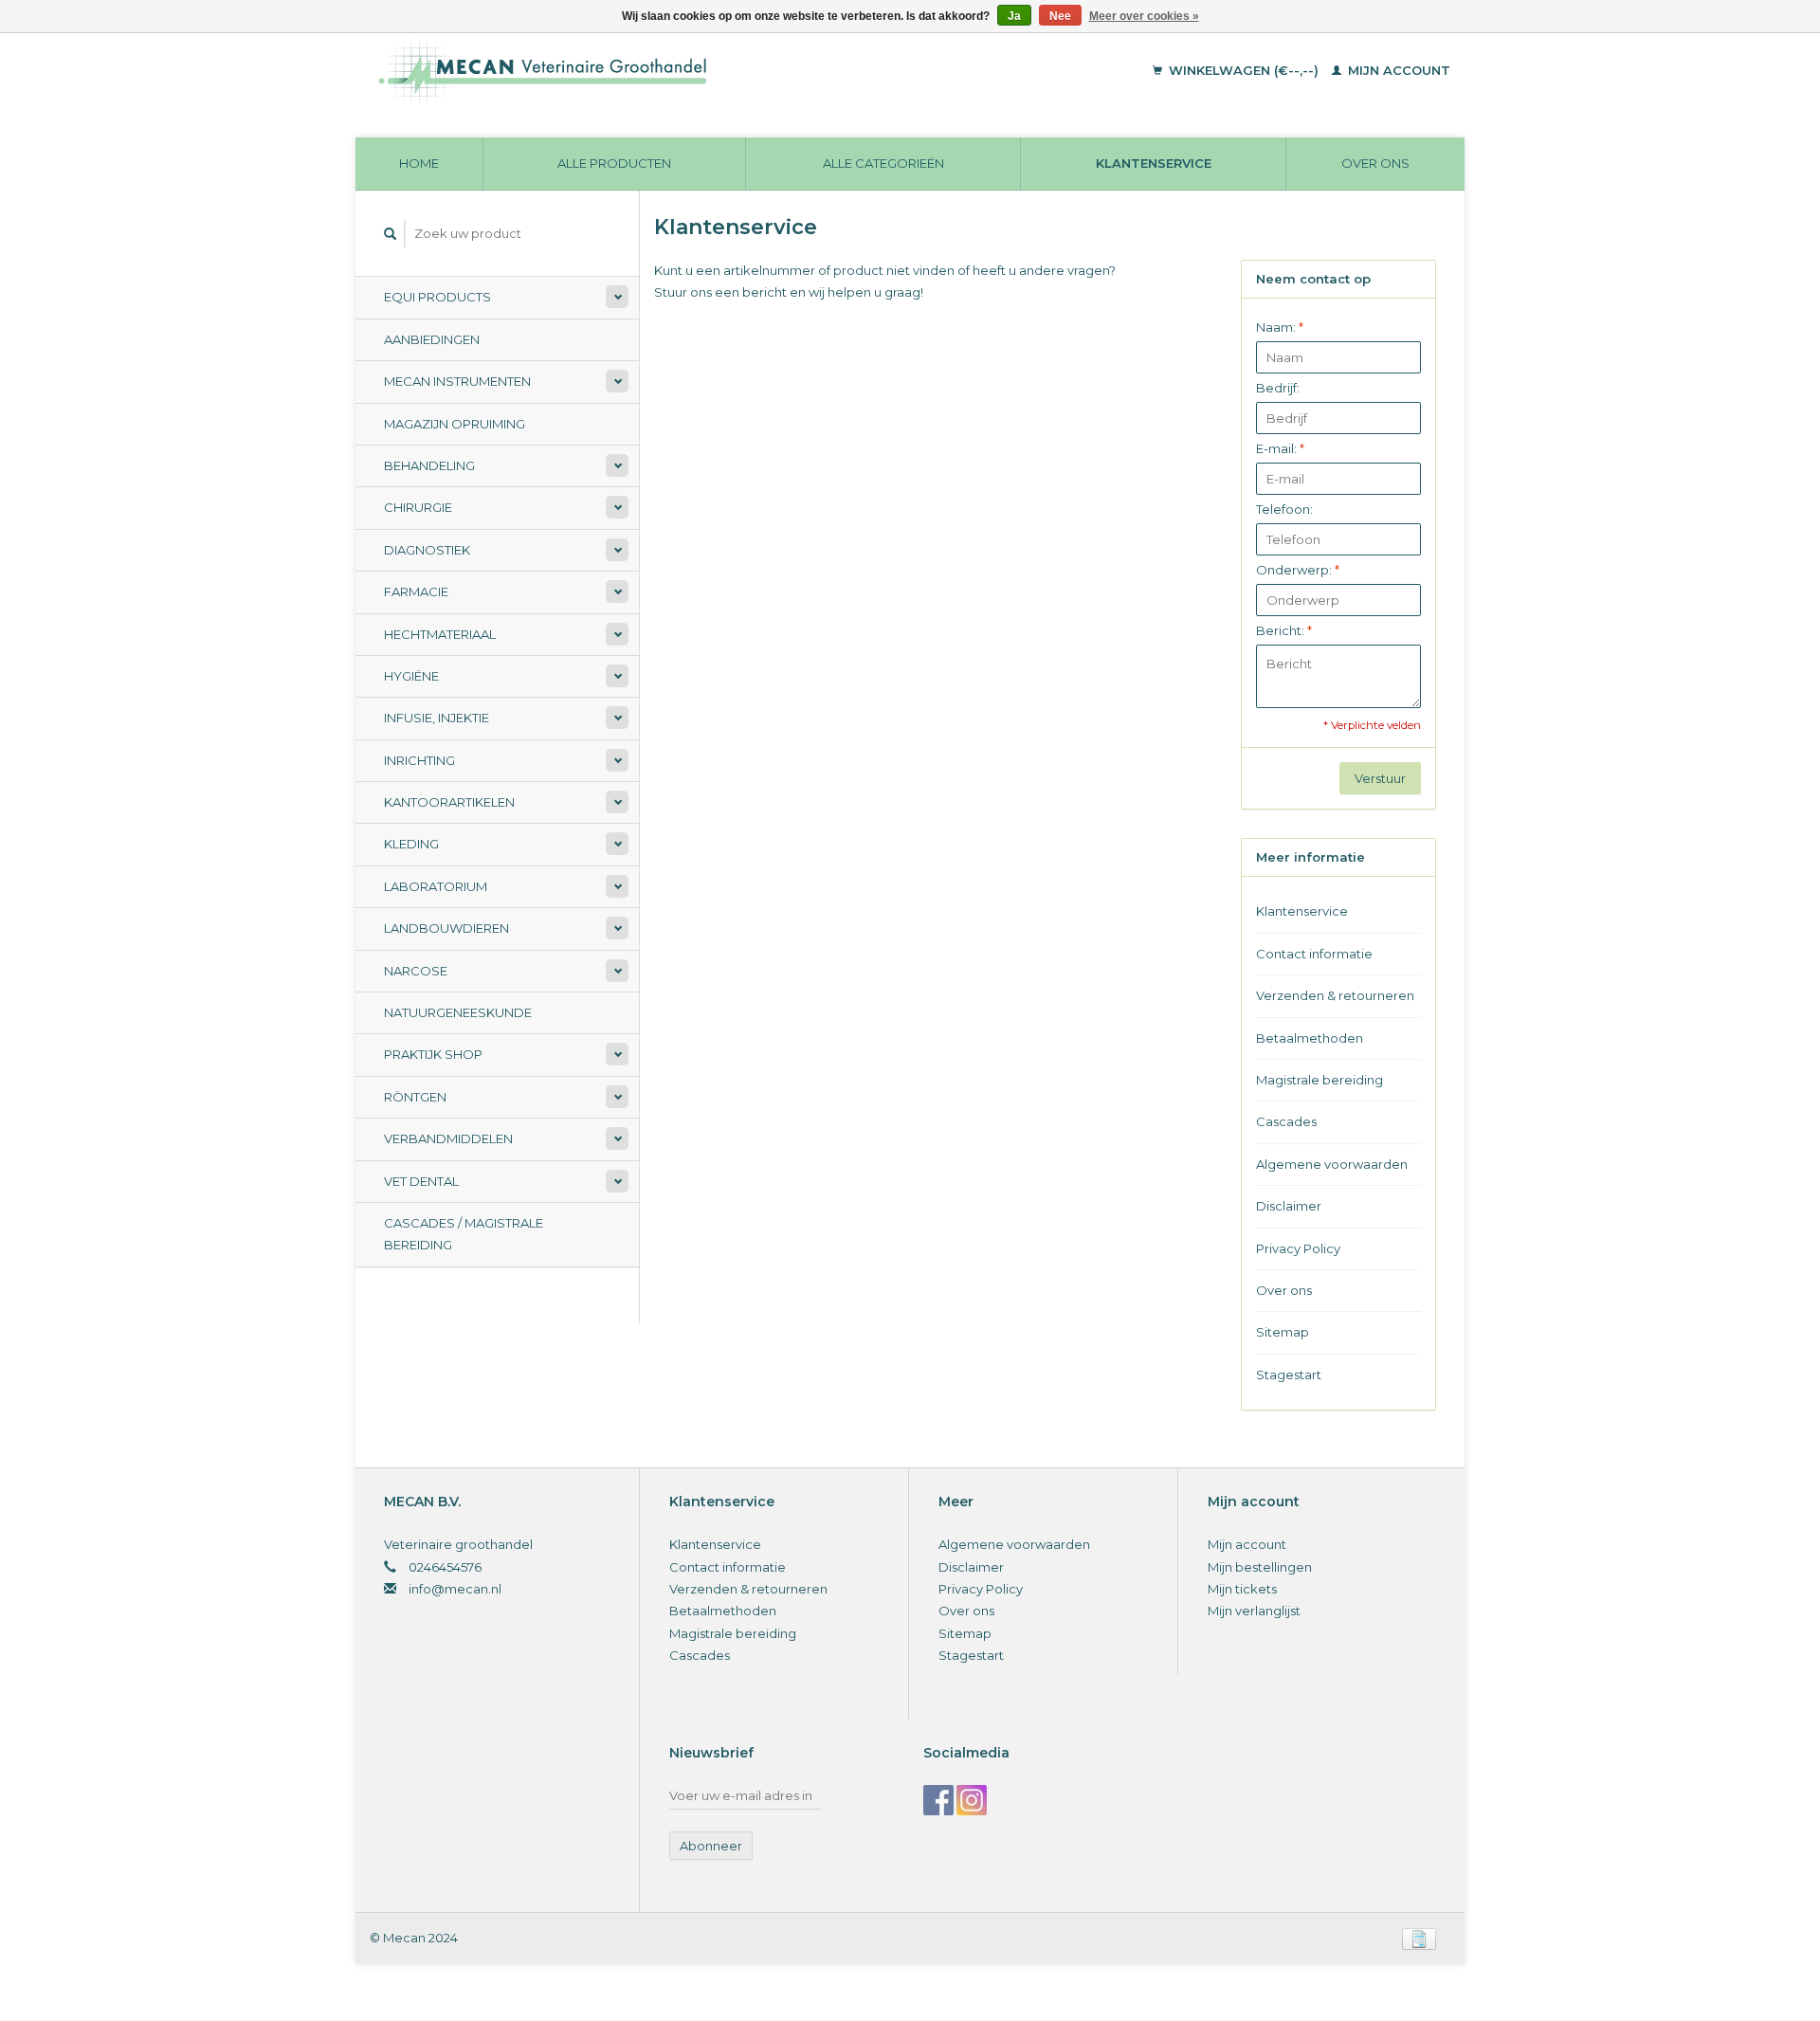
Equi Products (437, 297)
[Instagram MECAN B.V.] (972, 1800)
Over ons (1375, 163)
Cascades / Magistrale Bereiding (464, 1234)
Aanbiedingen (432, 339)
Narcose (416, 971)
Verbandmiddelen (448, 1138)
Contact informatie (1314, 954)
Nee (1060, 16)
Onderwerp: (1298, 570)
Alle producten (614, 163)
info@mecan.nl (455, 1589)
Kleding (411, 844)
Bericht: (1284, 630)
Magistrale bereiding (1319, 1080)
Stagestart (1289, 1375)
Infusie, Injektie (437, 718)
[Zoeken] (391, 234)
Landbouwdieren (446, 928)
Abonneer (711, 1846)
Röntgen (415, 1097)
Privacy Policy (1298, 1248)
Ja (1014, 16)
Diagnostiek (427, 550)
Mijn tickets (1242, 1589)
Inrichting (419, 760)
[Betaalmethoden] (1419, 1938)
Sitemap (1283, 1332)
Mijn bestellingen (1260, 1567)
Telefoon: (1284, 509)
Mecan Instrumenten (457, 381)
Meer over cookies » (1144, 16)
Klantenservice (1154, 163)
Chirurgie (418, 507)
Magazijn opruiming (455, 424)
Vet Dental (421, 1181)
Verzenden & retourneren (1335, 995)
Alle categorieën (883, 163)
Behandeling (429, 465)
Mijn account (1397, 70)
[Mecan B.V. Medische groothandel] (673, 71)
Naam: (1280, 327)
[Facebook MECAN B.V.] (938, 1800)
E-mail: (1280, 448)
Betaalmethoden (1310, 1038)
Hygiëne (411, 676)
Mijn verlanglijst (1254, 1611)
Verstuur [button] (1380, 778)
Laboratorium (436, 886)
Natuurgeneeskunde (458, 1012)
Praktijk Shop (433, 1054)
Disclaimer (1289, 1206)
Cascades (1286, 1121)
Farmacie (416, 592)
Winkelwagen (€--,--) (1244, 70)
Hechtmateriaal (440, 634)
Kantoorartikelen (449, 802)
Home (419, 163)
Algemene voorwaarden (1332, 1164)
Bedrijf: (1278, 388)
